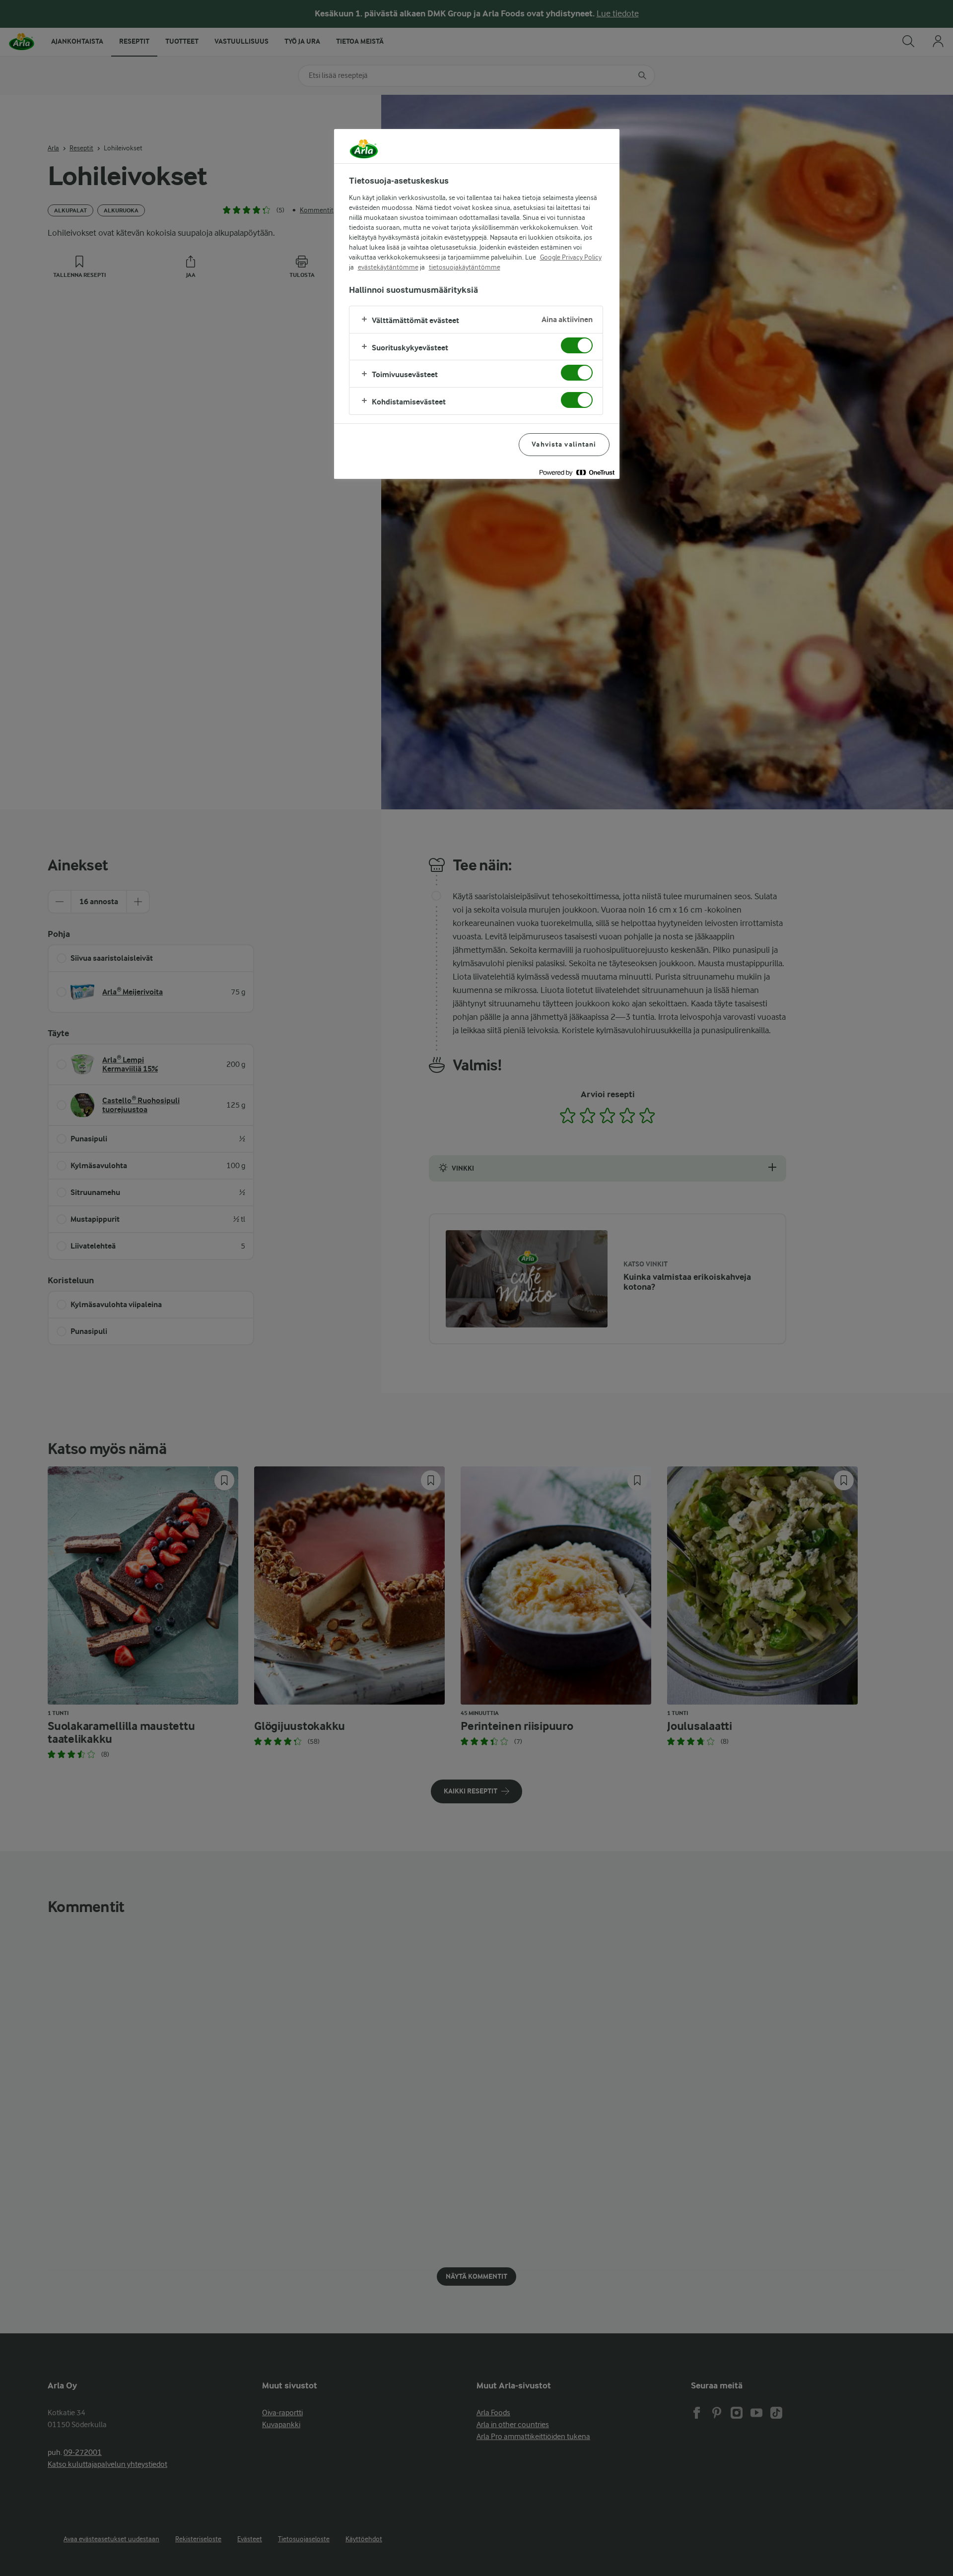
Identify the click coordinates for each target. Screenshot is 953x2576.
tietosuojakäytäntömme (465, 267)
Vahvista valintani (564, 444)
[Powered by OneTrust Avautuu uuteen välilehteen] (577, 473)
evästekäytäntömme (388, 267)
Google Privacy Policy (571, 257)
